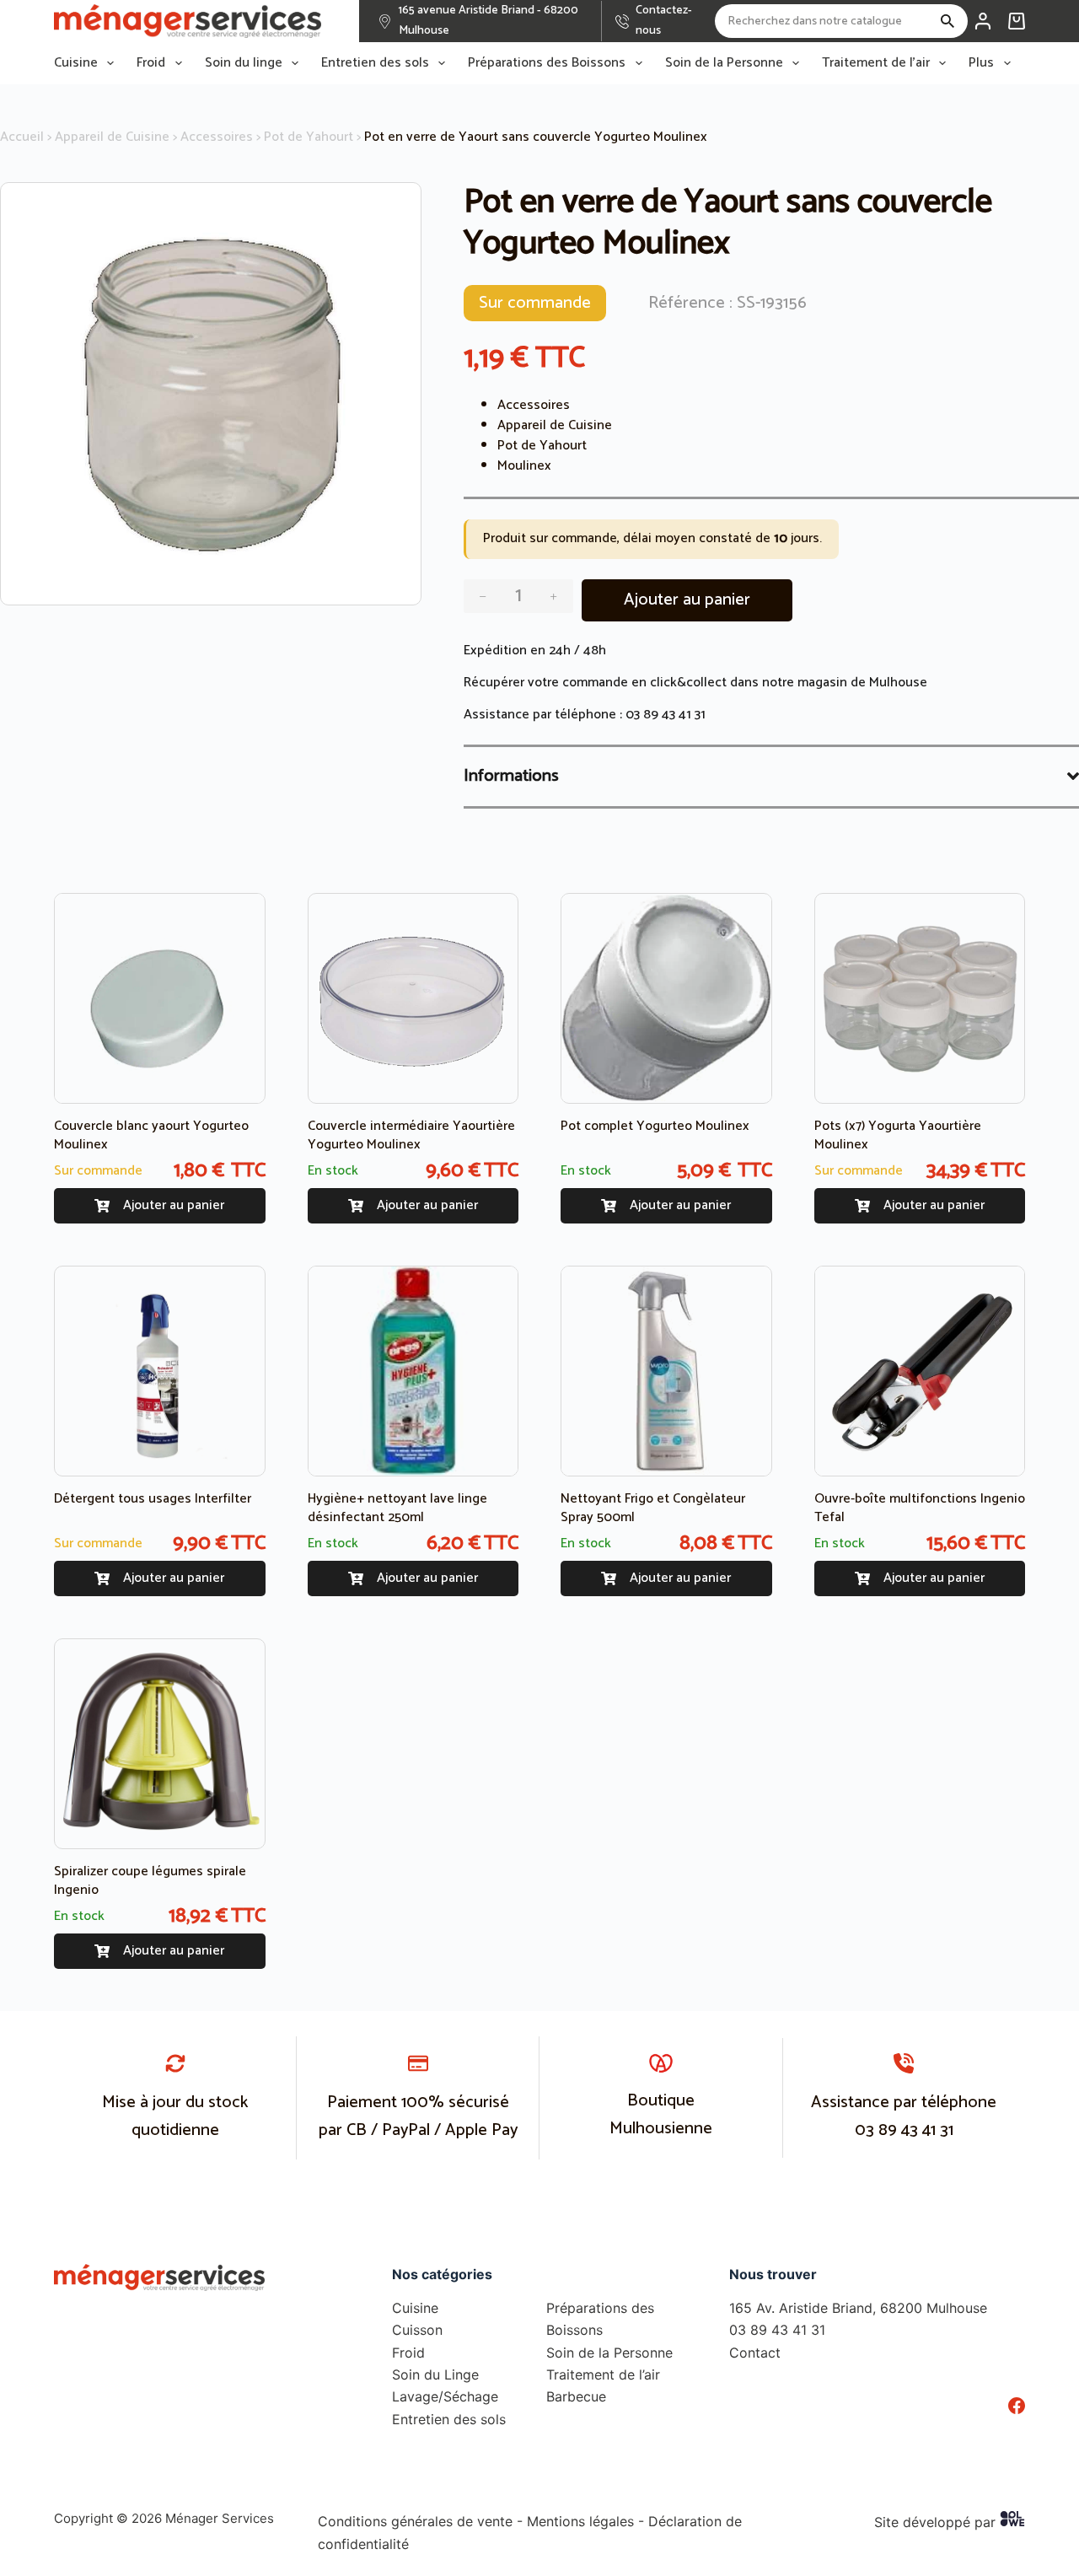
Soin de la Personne (724, 63)
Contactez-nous (664, 21)
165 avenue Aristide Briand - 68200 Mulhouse (489, 21)
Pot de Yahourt (309, 137)
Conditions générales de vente (415, 2521)
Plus (981, 63)
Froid (151, 63)
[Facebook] (1017, 2406)
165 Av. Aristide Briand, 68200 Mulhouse (858, 2308)
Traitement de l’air (876, 63)
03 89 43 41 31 (666, 715)
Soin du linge (244, 63)
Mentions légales (580, 2521)
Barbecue (576, 2396)
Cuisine (76, 63)
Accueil (22, 137)
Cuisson (417, 2330)
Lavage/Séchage (445, 2396)
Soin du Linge (435, 2374)
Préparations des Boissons (547, 63)
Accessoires (217, 137)
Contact (755, 2353)
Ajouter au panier (687, 600)
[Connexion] (983, 21)
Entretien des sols (375, 63)
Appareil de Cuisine (112, 137)
